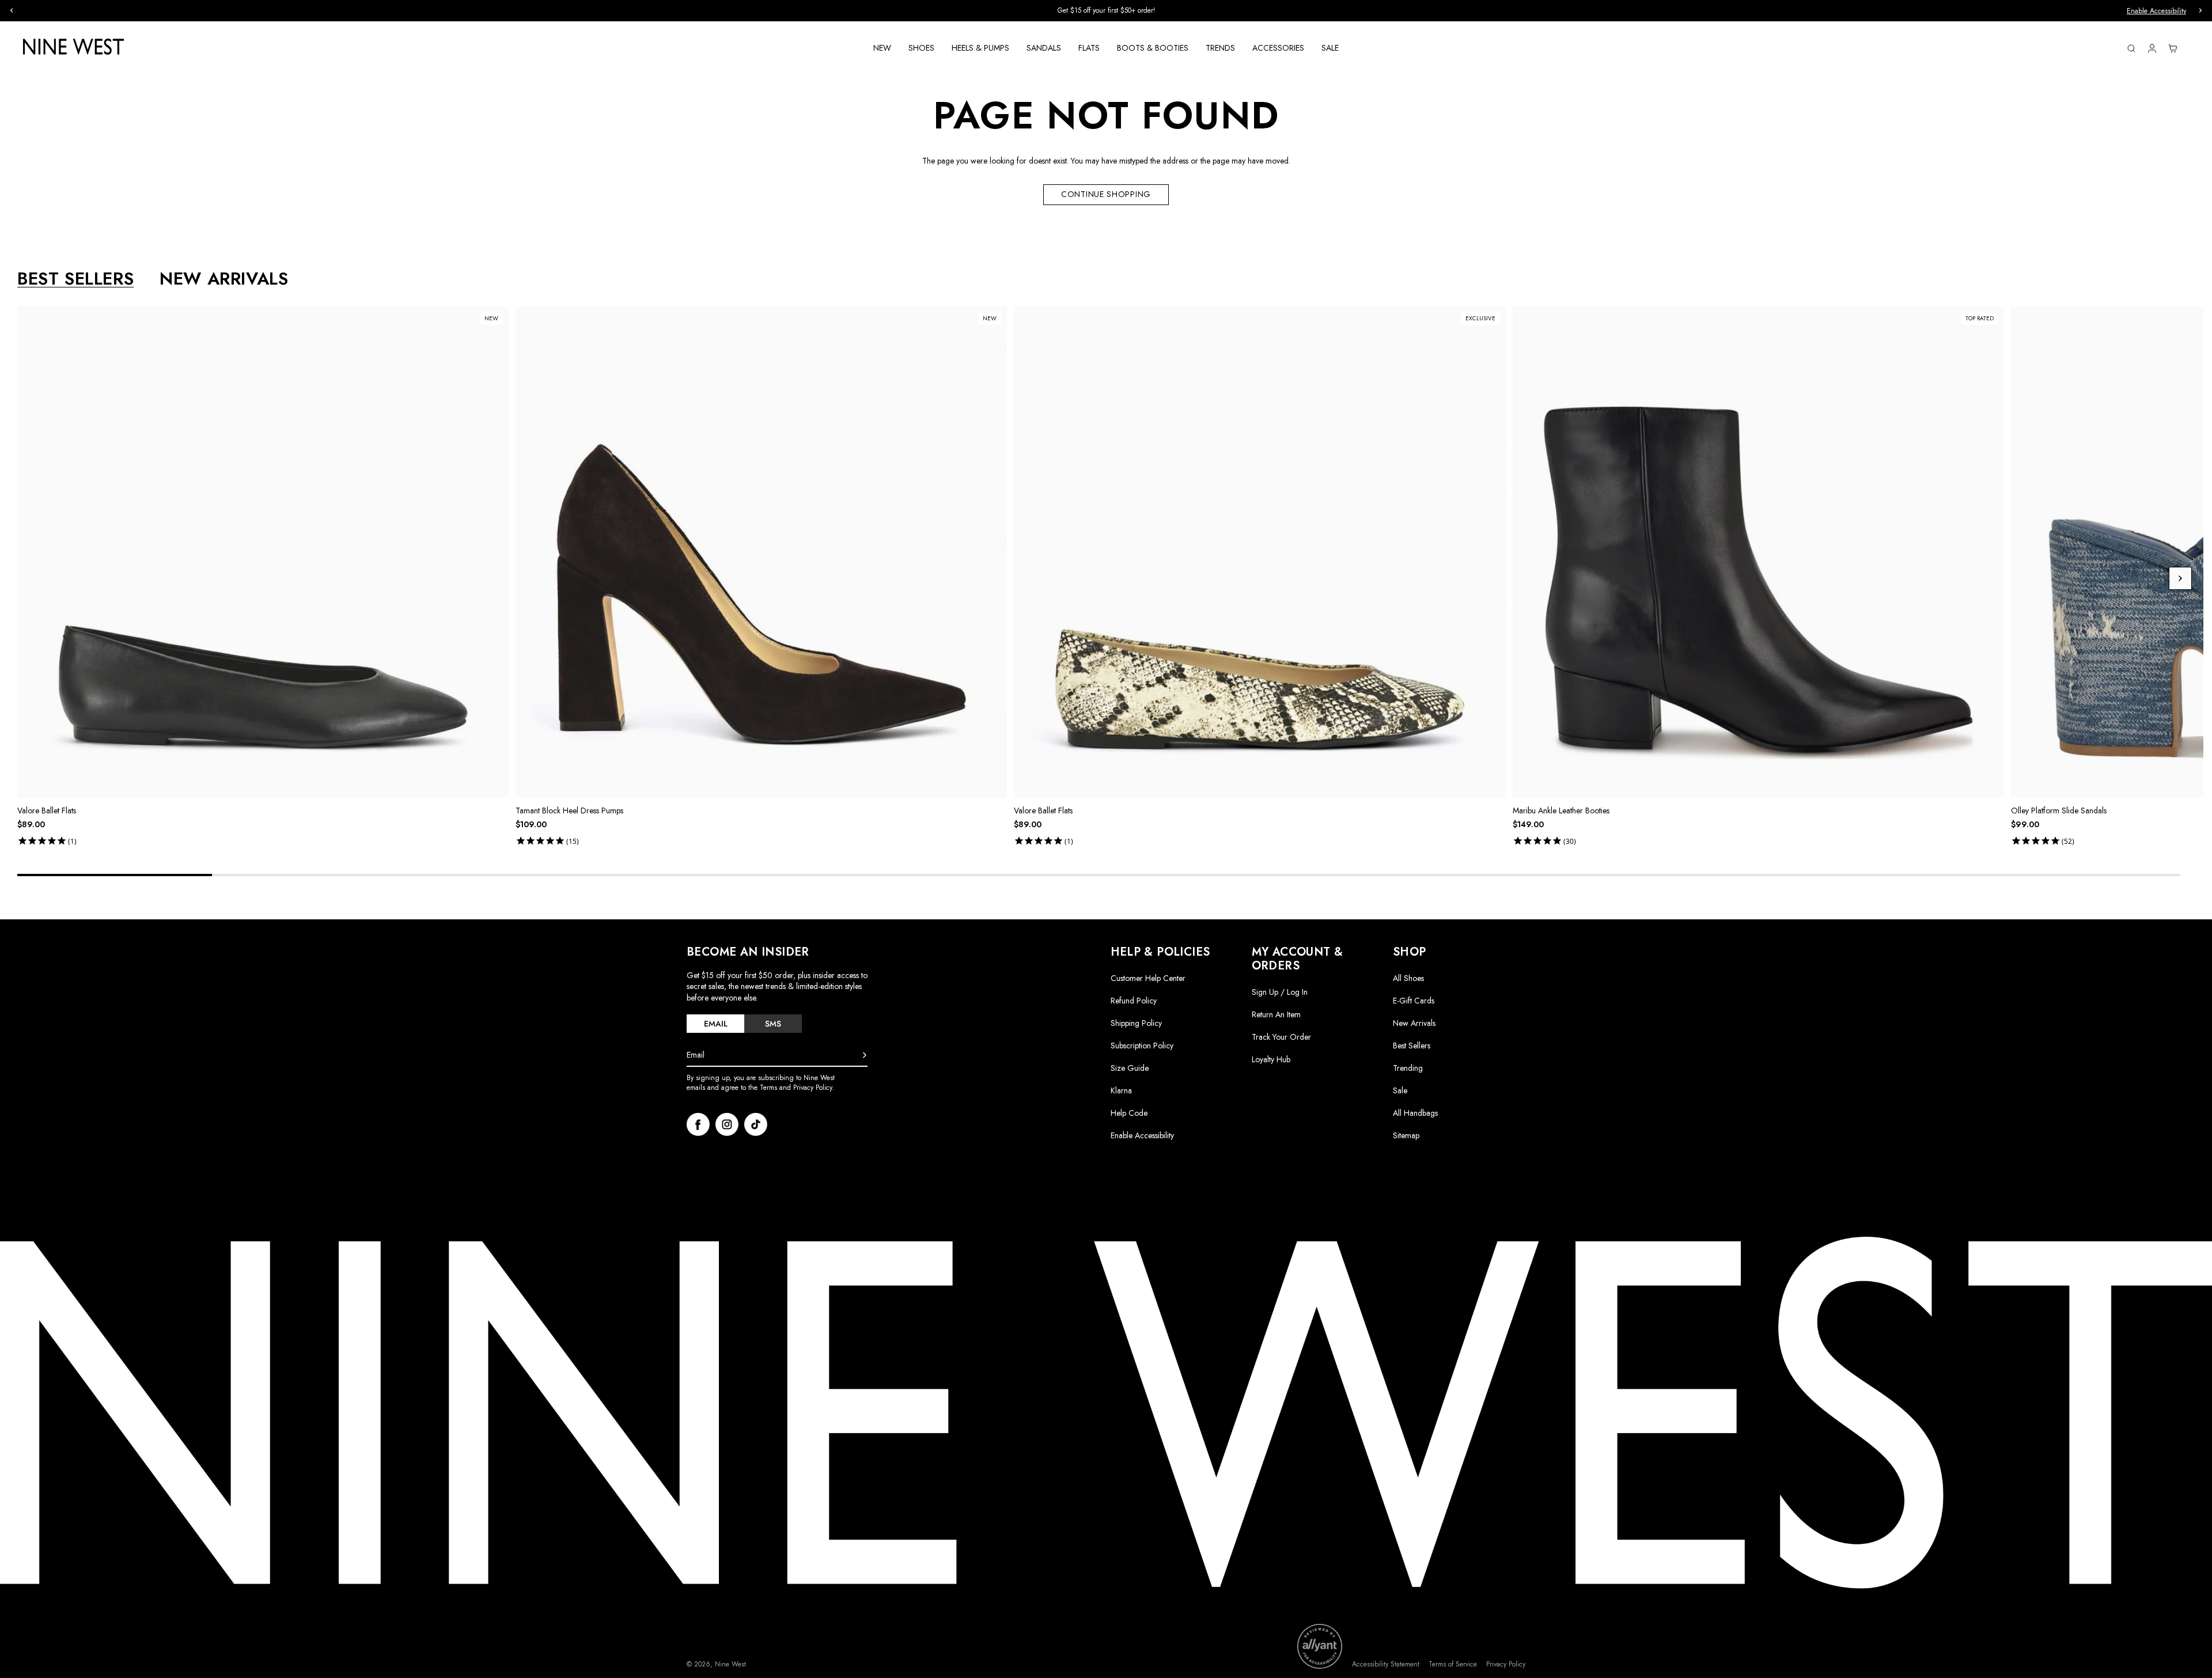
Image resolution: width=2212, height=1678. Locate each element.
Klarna (1121, 1090)
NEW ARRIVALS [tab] (224, 279)
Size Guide (1130, 1068)
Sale (1400, 1090)
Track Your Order (1281, 1037)
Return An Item (1276, 1014)
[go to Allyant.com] (1320, 1646)
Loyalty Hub (1271, 1059)
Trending (1408, 1068)
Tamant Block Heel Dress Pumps (569, 810)
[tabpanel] (1110, 578)
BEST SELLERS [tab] (75, 279)
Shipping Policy (1136, 1023)
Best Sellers (1412, 1046)
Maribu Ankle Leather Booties (1561, 810)
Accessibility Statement (1386, 1664)
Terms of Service (1453, 1664)
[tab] (715, 1024)
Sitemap (1406, 1135)
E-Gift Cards (1414, 1001)
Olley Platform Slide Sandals (2059, 810)
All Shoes (1408, 978)
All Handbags (1415, 1113)
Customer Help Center (1148, 978)
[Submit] (865, 1055)
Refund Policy (1134, 1001)
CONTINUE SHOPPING (1106, 194)
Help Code (1129, 1113)
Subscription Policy (1142, 1046)
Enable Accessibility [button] (2156, 11)
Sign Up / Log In (1280, 992)
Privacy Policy (1506, 1664)
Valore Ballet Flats (47, 810)
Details (1173, 11)
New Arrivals (1414, 1023)
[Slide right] (2180, 578)
